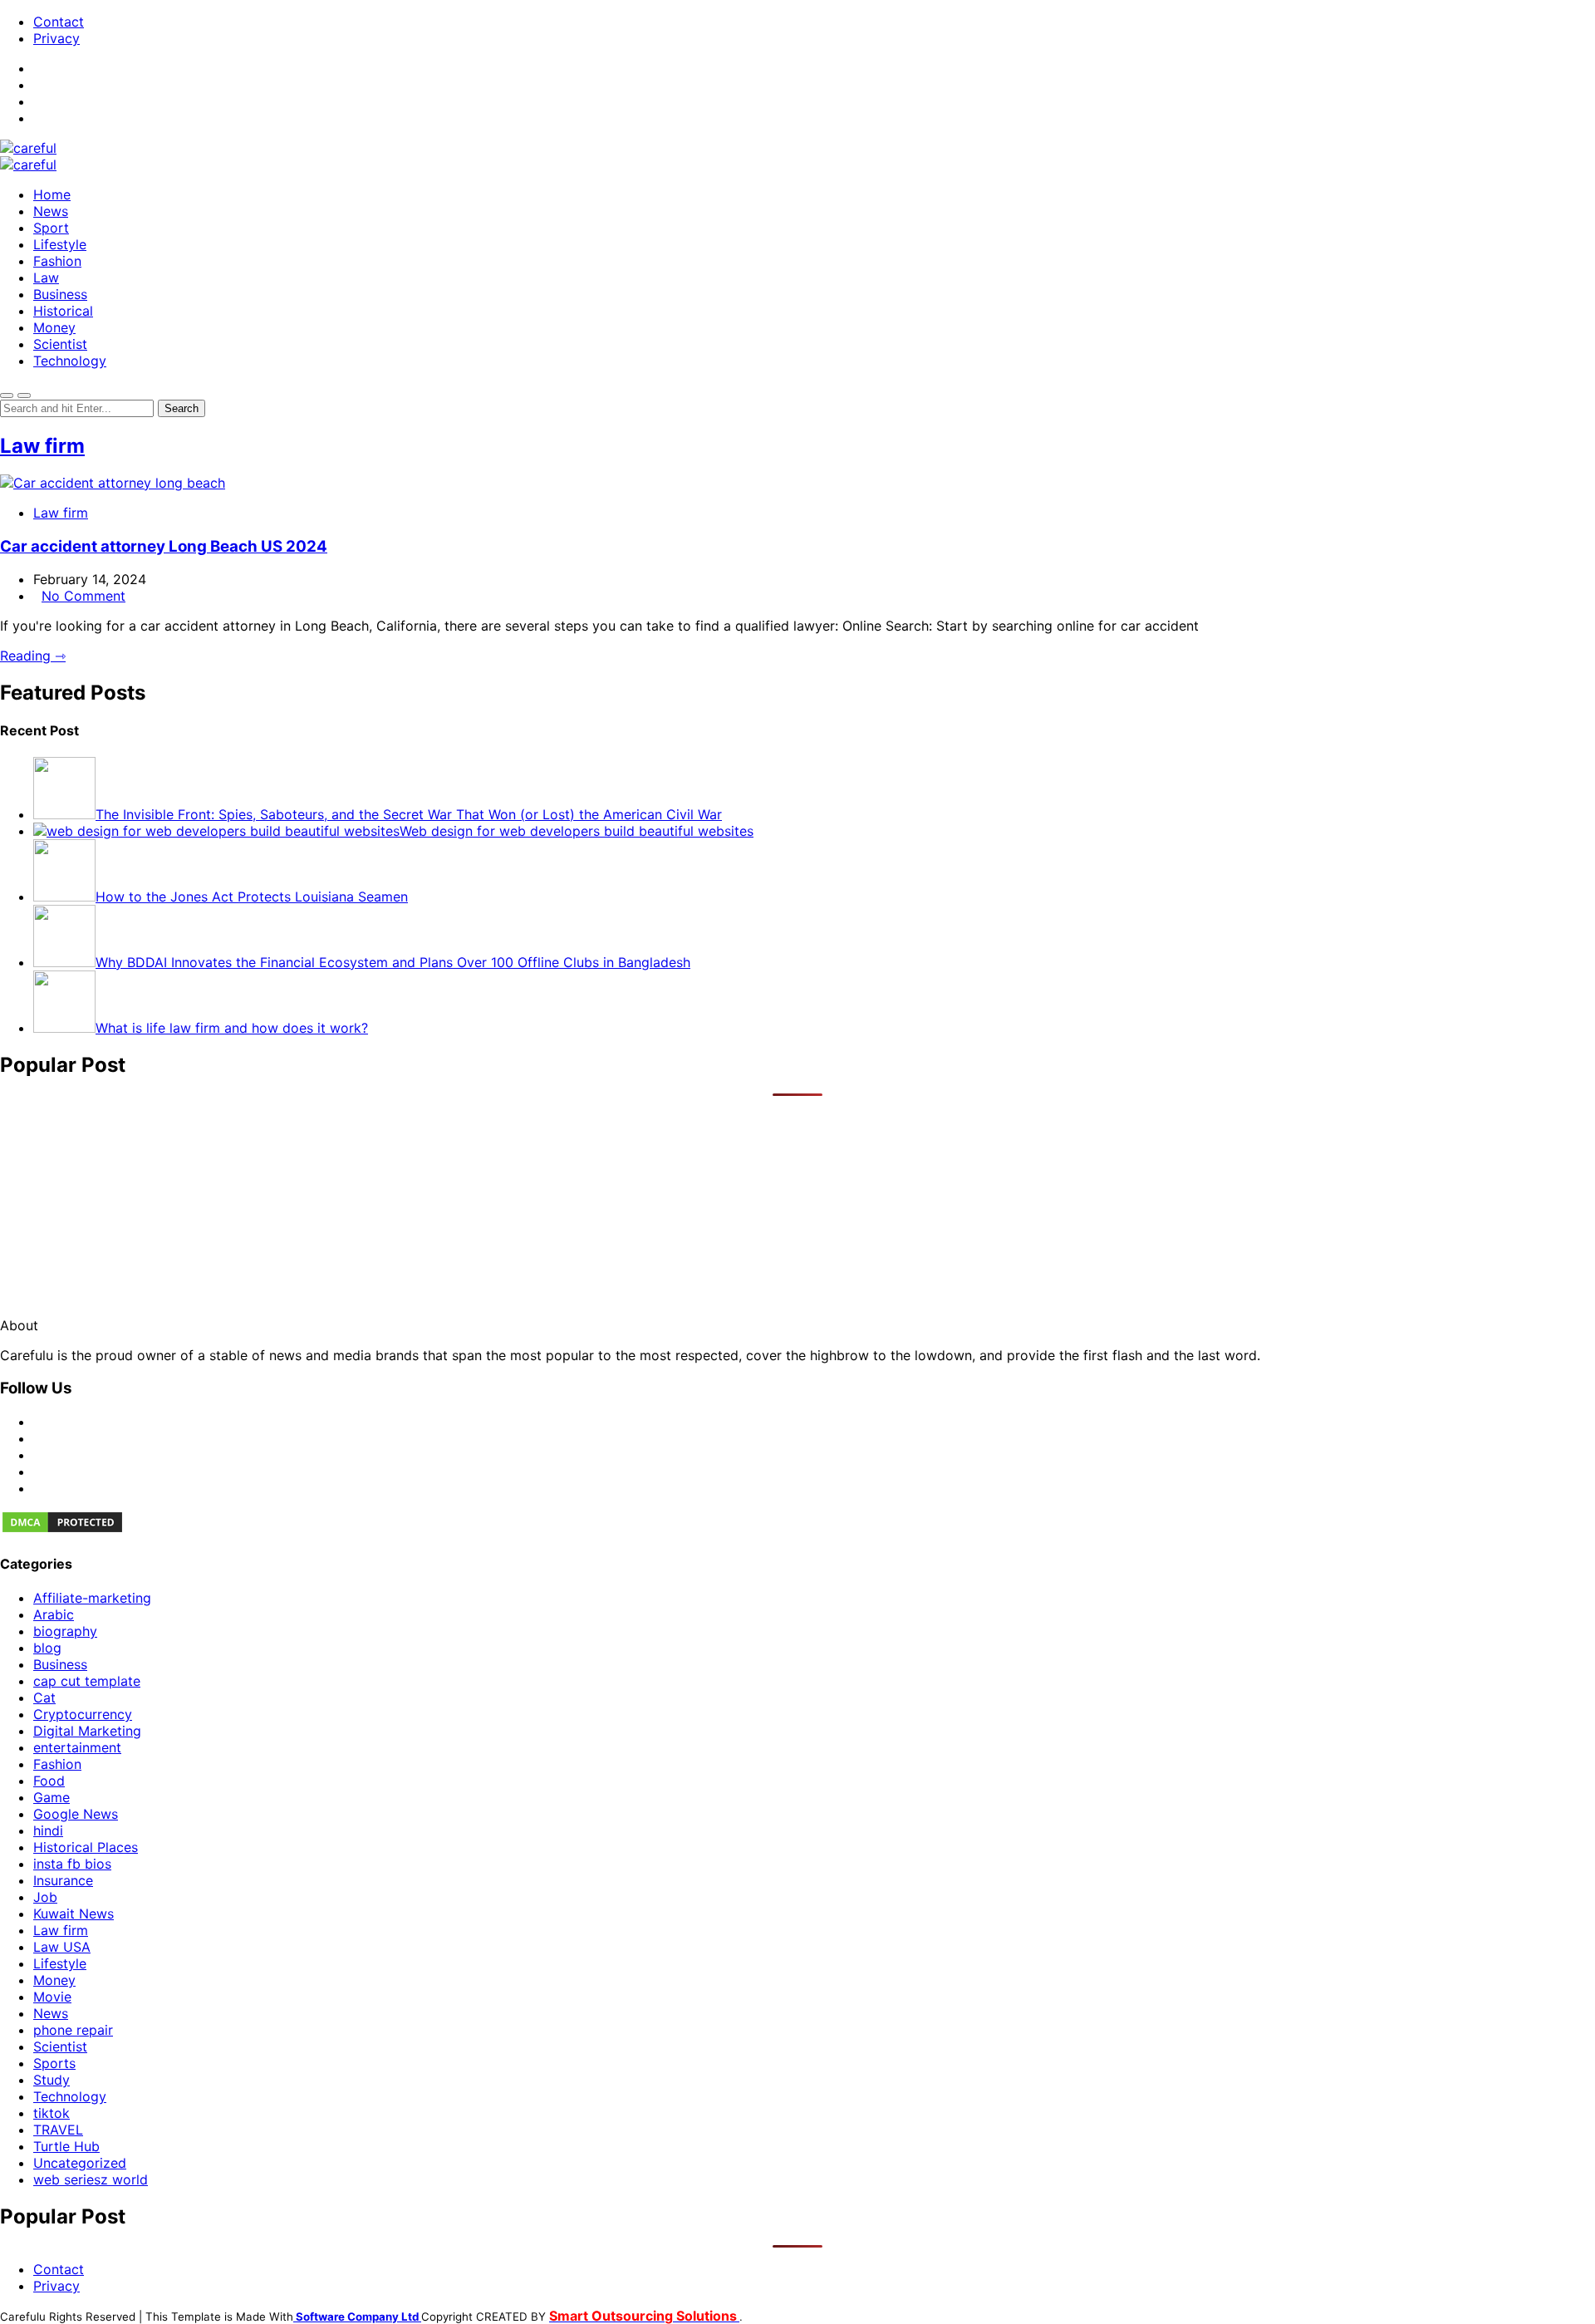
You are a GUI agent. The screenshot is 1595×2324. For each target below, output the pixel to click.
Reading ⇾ (33, 656)
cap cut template (87, 1681)
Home (52, 194)
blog (47, 1648)
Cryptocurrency (83, 1714)
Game (52, 1797)
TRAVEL (58, 2130)
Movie (52, 1997)
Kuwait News (74, 1914)
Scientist (60, 344)
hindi (48, 1830)
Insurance (63, 1880)
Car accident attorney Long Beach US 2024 (164, 546)
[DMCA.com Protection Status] (62, 1530)
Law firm (42, 446)
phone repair (73, 2030)
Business (60, 294)
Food (49, 1781)
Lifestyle (60, 244)
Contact (59, 22)
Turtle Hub (66, 2146)
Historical (63, 311)
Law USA (62, 1947)
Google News (76, 1814)
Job (45, 1897)
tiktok (52, 2113)
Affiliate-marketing (92, 1598)
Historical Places (86, 1847)
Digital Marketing (87, 1731)
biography (65, 1631)
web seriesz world (91, 2179)
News (51, 211)
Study (52, 2080)
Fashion (57, 261)
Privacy (56, 38)
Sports (54, 2063)
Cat (44, 1698)
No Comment (83, 596)
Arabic (54, 1614)
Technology (70, 361)
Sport (51, 228)
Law (46, 278)
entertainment (77, 1747)
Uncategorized (80, 2163)
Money (54, 327)
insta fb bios (72, 1864)
